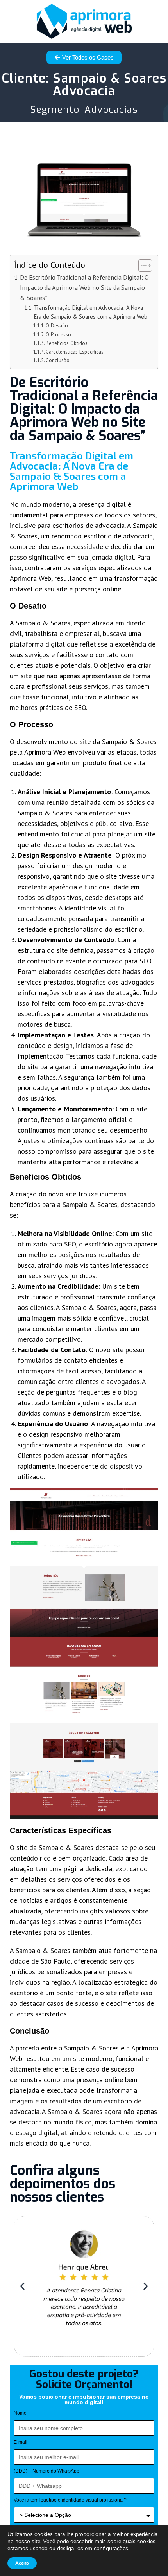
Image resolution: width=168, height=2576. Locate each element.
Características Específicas (75, 352)
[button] (22, 2286)
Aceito (22, 2563)
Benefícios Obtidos (67, 343)
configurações (111, 2549)
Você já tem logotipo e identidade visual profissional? (70, 2500)
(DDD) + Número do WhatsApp (46, 2471)
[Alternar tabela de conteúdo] (141, 266)
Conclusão (58, 360)
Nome (20, 2413)
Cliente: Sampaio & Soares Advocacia (84, 85)
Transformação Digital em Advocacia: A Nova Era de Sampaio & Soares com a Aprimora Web (91, 312)
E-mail (21, 2442)
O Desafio (57, 326)
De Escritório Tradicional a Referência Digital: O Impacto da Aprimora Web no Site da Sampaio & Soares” (84, 287)
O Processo (58, 335)
